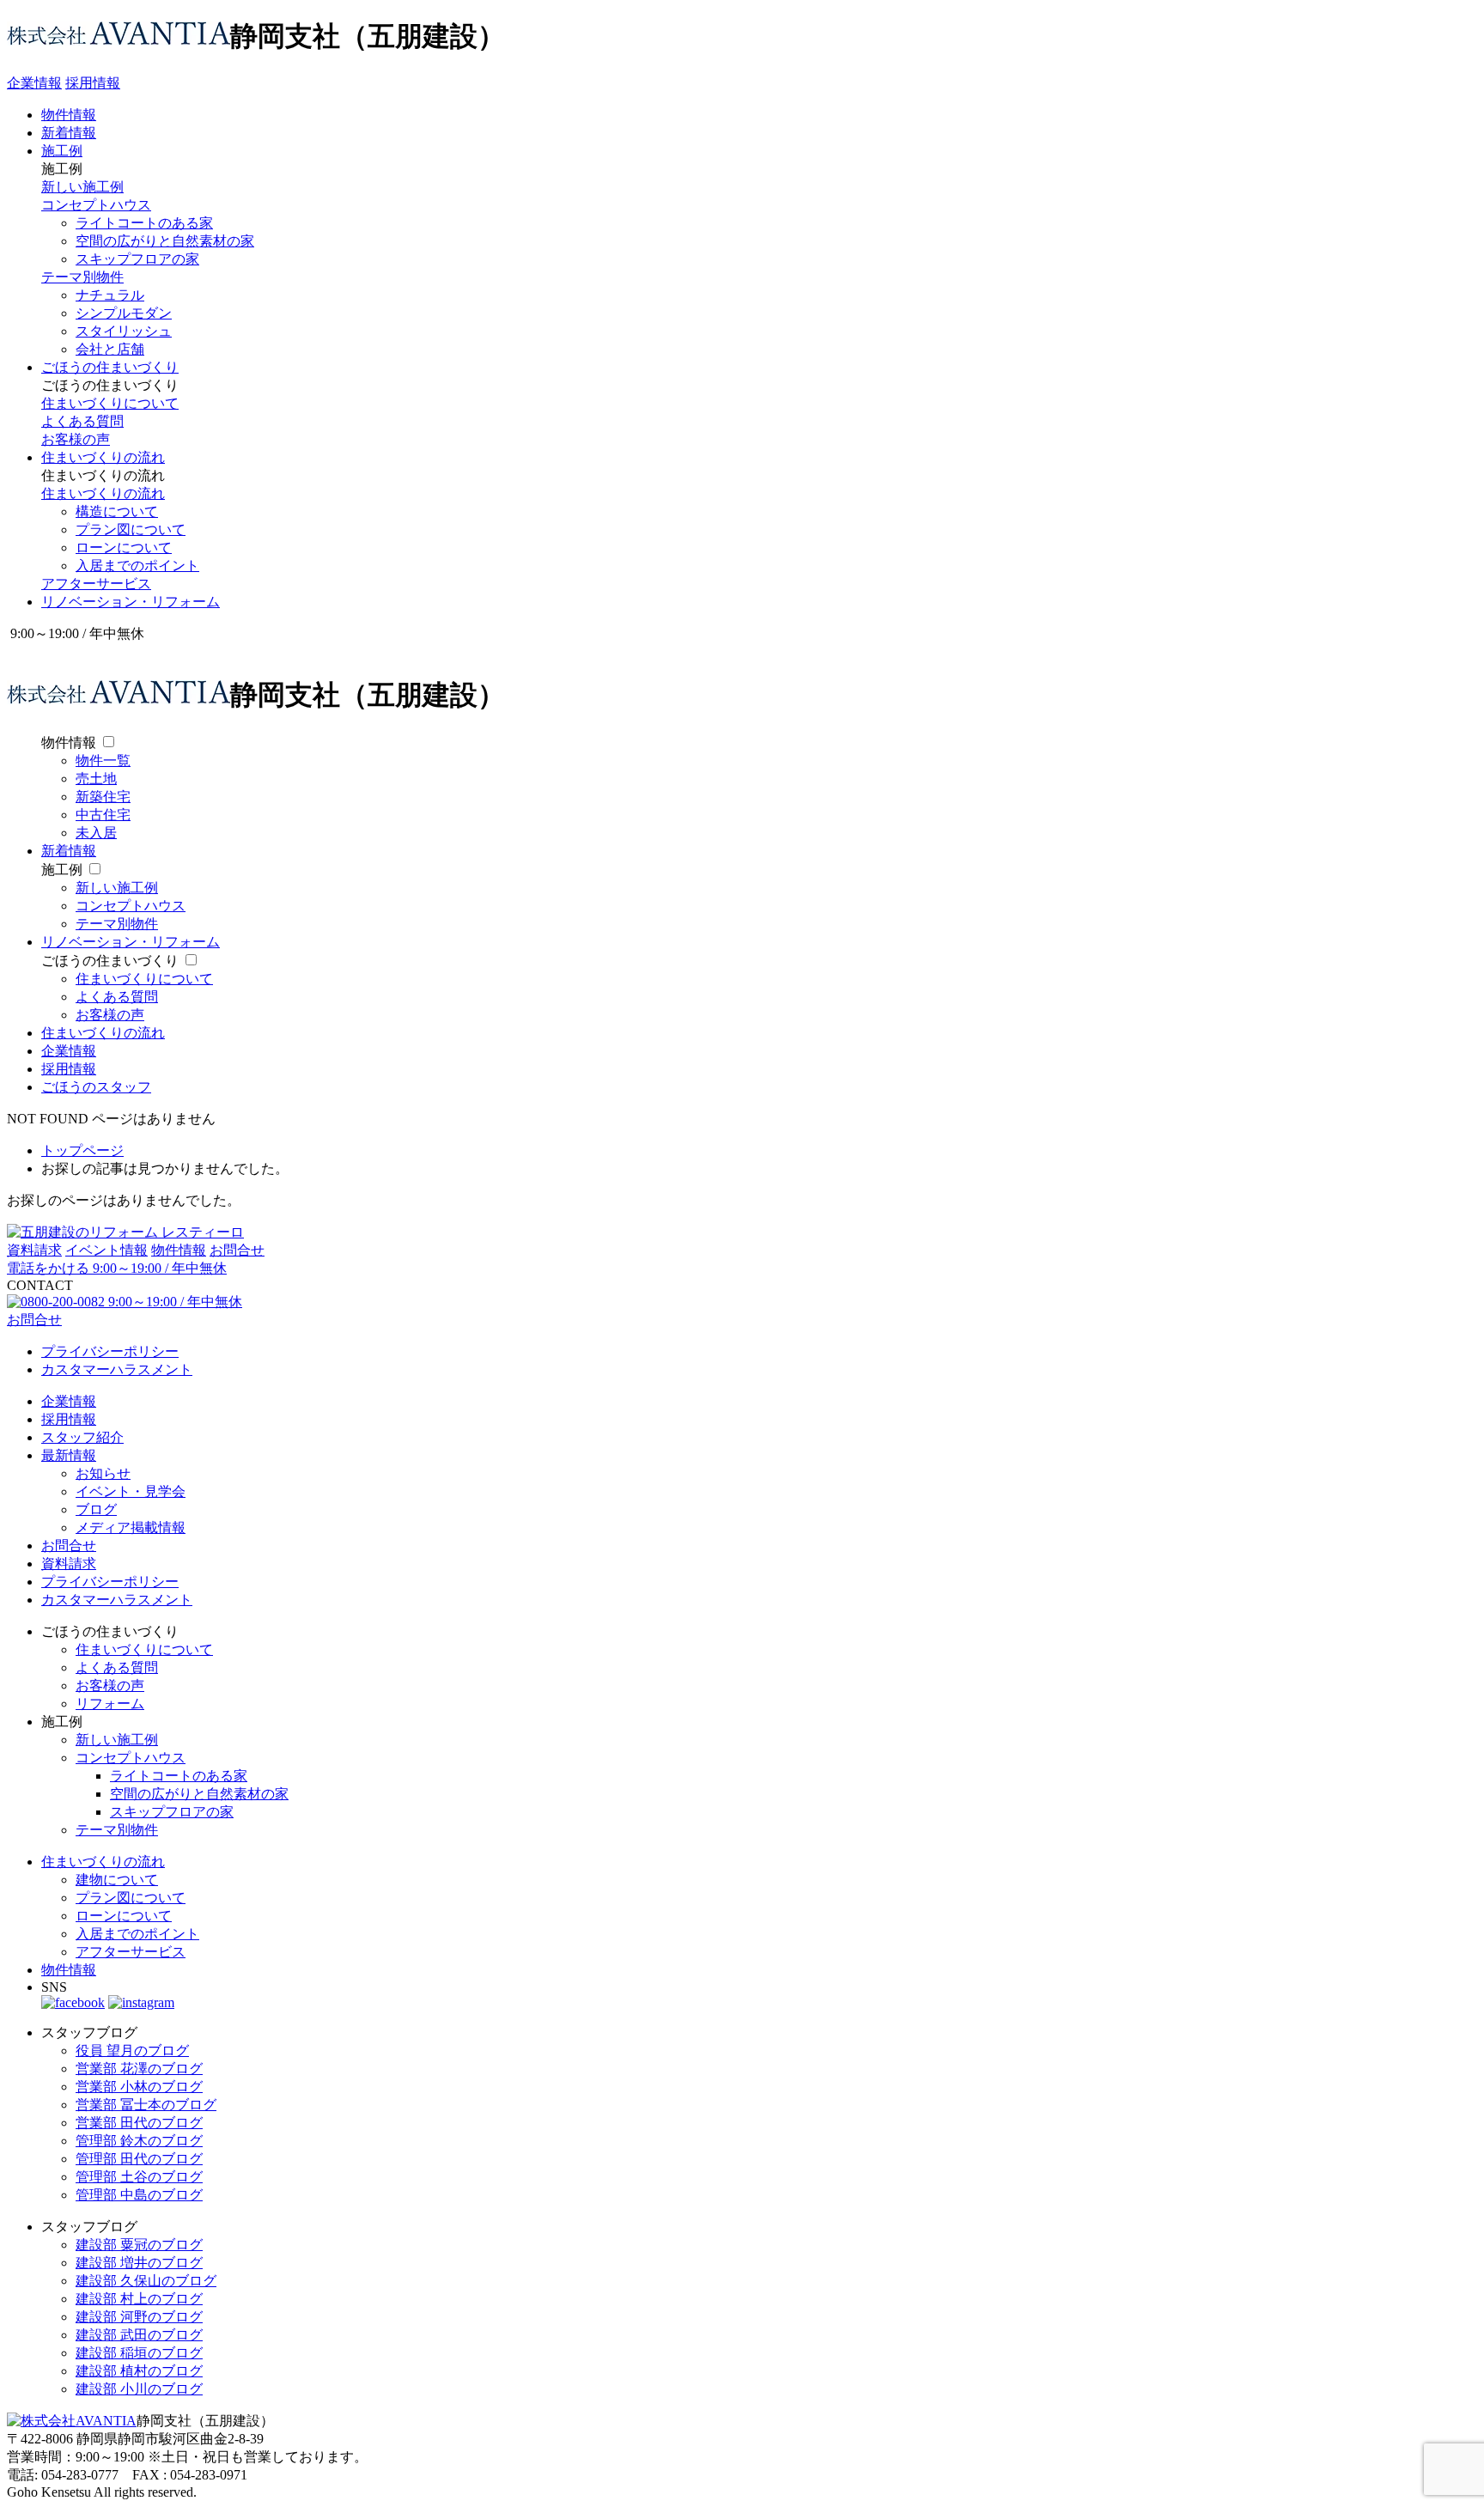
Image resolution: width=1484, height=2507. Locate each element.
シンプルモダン (124, 313)
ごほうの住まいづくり (110, 367)
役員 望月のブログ (132, 2051)
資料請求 (34, 1250)
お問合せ (237, 1250)
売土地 (96, 779)
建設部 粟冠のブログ (139, 2245)
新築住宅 (103, 797)
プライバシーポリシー (110, 1351)
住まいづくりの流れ (103, 457)
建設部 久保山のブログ (146, 2281)
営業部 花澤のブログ (139, 2069)
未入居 (96, 833)
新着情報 (69, 133)
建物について (117, 1880)
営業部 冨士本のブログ (146, 2105)
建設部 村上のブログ (139, 2299)
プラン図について (131, 529)
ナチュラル (110, 295)
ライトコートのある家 (144, 223)
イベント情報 (106, 1250)
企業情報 (34, 83)
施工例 (62, 151)
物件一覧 (103, 761)
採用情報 (93, 83)
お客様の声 (76, 439)
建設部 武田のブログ (139, 2335)
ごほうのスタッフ (96, 1087)
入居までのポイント (137, 566)
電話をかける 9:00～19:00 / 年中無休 (117, 1268)
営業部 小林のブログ (139, 2087)
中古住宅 (103, 815)
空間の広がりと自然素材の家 (165, 241)
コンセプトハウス (96, 205)
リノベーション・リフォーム (131, 602)
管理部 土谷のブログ (139, 2177)
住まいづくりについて (110, 403)
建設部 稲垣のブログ (139, 2353)
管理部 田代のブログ (139, 2159)
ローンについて (124, 548)
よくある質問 (82, 421)
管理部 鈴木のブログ (139, 2141)
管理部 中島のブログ (139, 2195)
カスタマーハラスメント (117, 1369)
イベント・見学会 (131, 1491)
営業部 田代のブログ (139, 2123)
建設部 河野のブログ (139, 2317)
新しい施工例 (82, 187)
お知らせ (103, 1473)
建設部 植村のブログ (139, 2371)
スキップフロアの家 (137, 259)
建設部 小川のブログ (139, 2389)
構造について (117, 511)
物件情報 (69, 115)
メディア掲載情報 (131, 1527)
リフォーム (110, 1704)
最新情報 (69, 1455)
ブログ (96, 1509)
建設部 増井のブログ (139, 2263)
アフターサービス (96, 584)
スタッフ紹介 (82, 1437)
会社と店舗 (110, 349)
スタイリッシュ (124, 331)
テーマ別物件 (82, 277)
